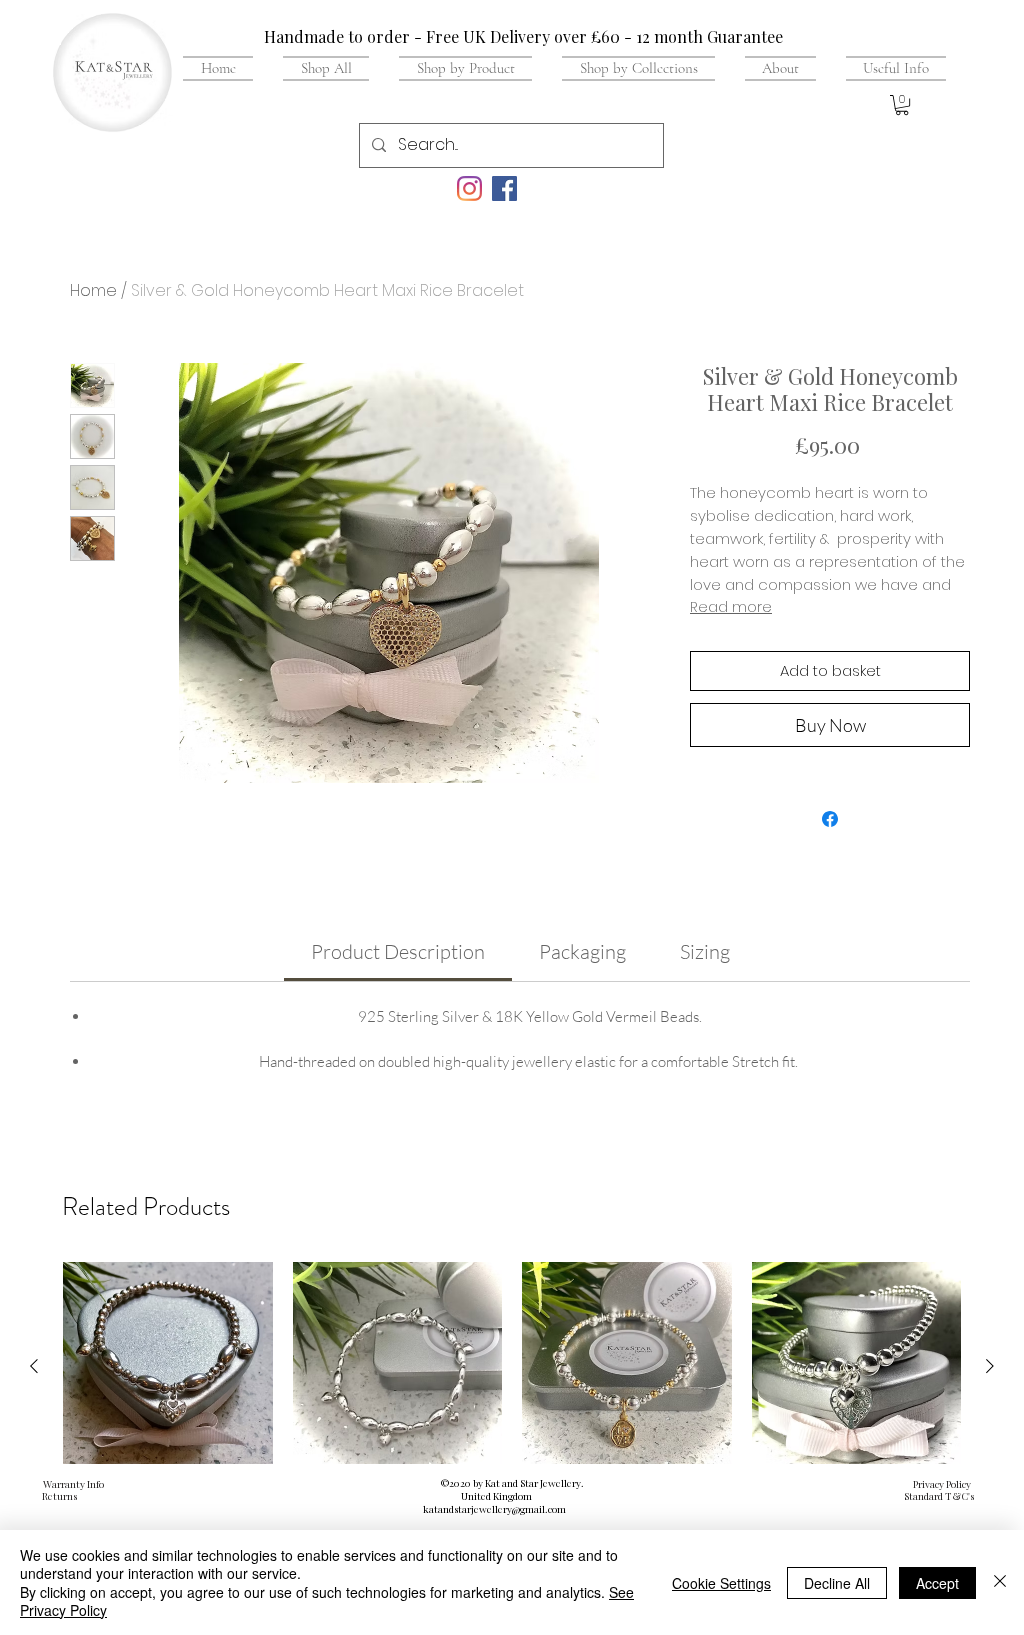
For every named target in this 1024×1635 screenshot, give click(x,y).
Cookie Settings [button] (721, 1583)
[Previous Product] (34, 1366)
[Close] (1000, 1582)
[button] (888, 68)
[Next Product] (990, 1366)
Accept (937, 1583)
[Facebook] (504, 188)
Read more (731, 607)
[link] (398, 951)
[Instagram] (469, 188)
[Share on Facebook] (830, 819)
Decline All (837, 1583)
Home (93, 290)
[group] (512, 1422)
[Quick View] (168, 1367)
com (557, 1509)
